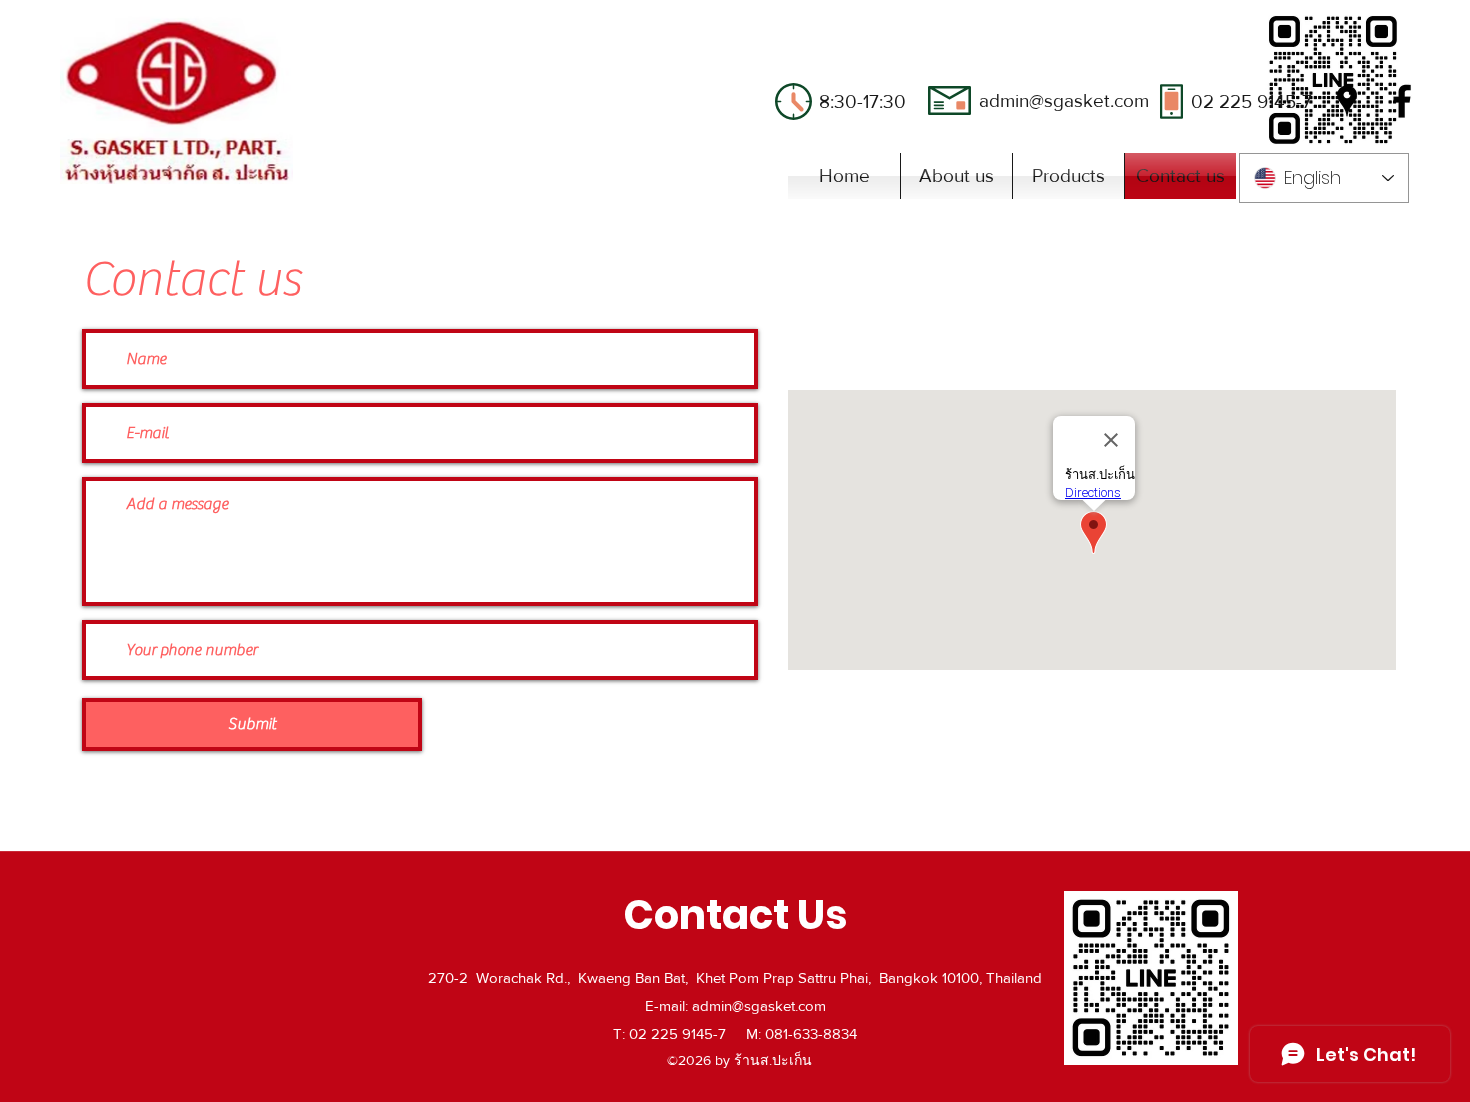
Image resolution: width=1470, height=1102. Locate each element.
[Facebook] (1402, 101)
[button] (1068, 176)
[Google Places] (1347, 101)
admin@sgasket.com (1064, 100)
